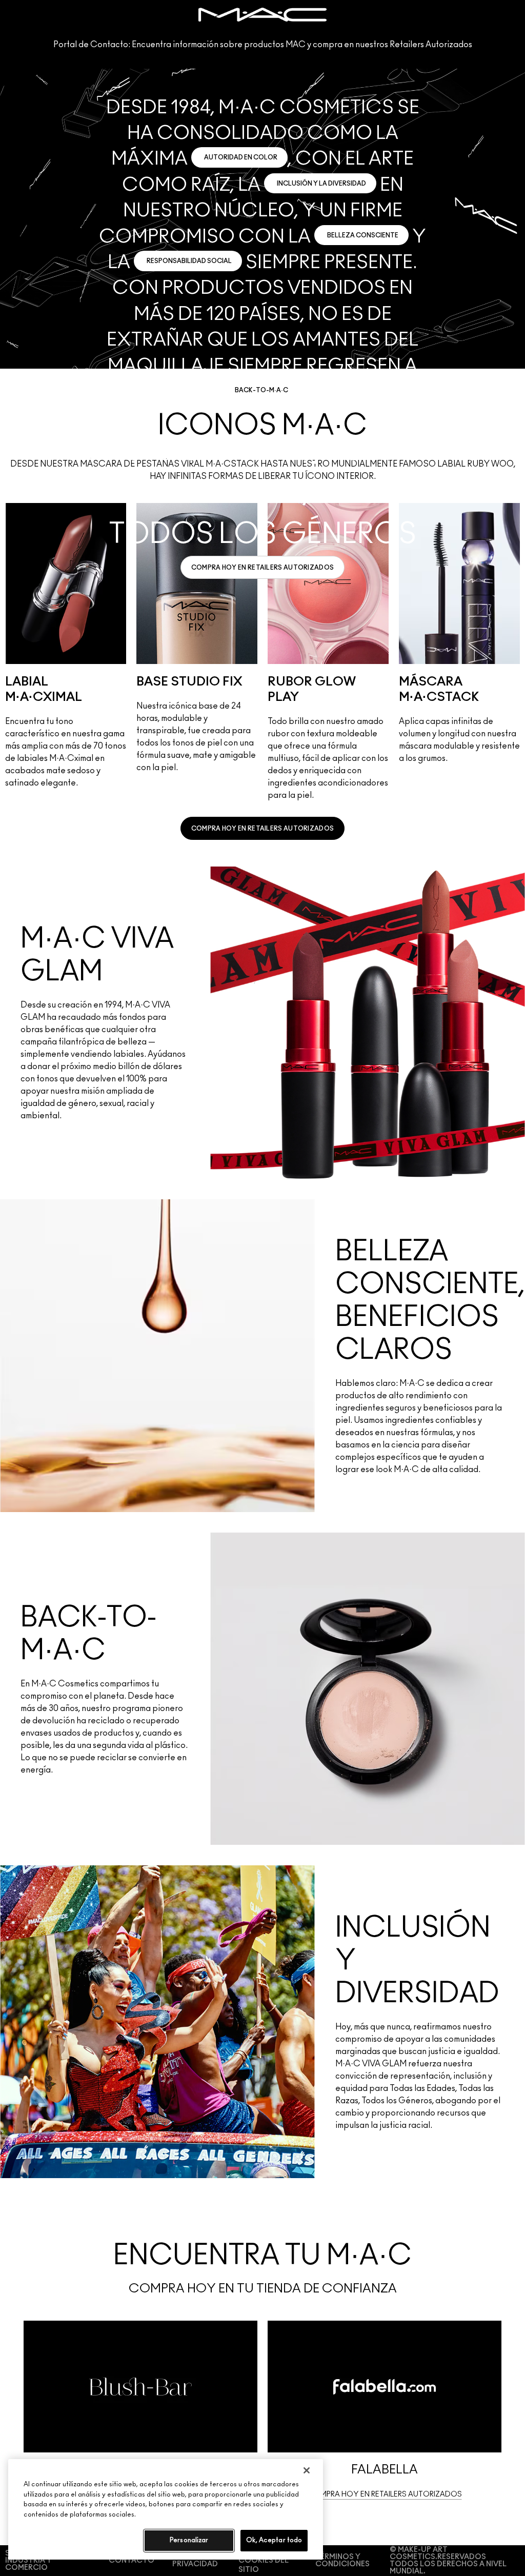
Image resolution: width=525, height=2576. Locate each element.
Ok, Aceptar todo (274, 2540)
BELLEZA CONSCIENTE (363, 235)
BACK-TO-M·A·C (261, 390)
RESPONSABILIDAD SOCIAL (189, 261)
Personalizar (189, 2540)
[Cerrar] (307, 2470)
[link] (263, 567)
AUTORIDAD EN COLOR (241, 157)
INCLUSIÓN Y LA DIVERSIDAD (321, 184)
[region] (166, 2509)
